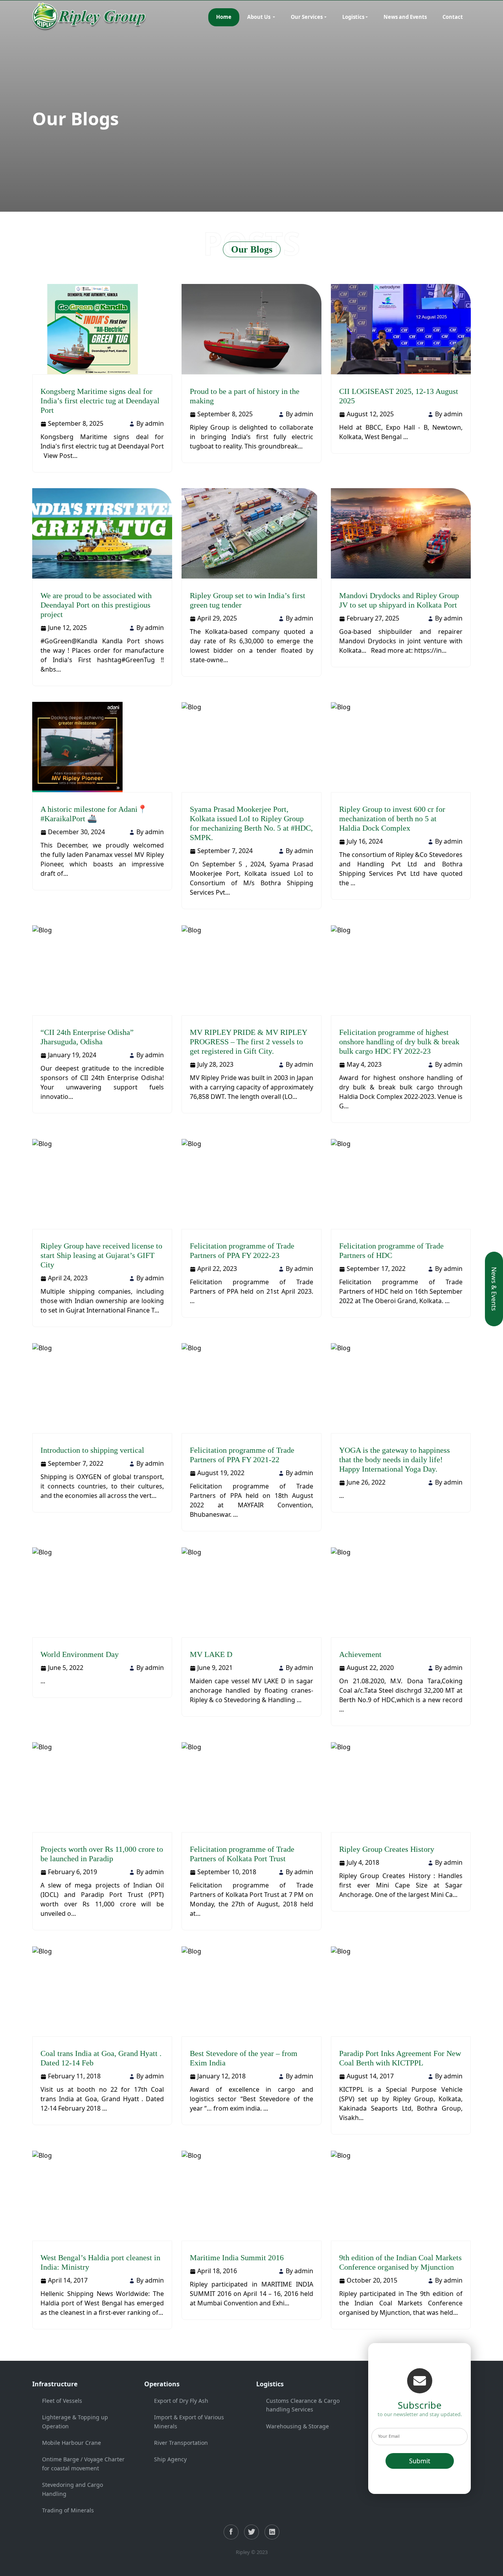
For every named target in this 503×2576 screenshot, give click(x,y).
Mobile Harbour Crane (72, 2443)
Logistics (353, 17)
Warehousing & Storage (297, 2426)
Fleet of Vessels (62, 2401)
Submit (420, 2461)
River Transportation (181, 2443)
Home (224, 17)
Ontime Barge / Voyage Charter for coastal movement (83, 2463)
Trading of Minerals (68, 2510)
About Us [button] (259, 17)
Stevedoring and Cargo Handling (73, 2489)
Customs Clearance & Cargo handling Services (303, 2405)
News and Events (405, 17)
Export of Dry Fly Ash (181, 2401)
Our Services (307, 17)
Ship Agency (170, 2459)
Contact (453, 17)
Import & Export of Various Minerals (189, 2421)
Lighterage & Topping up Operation (75, 2421)
